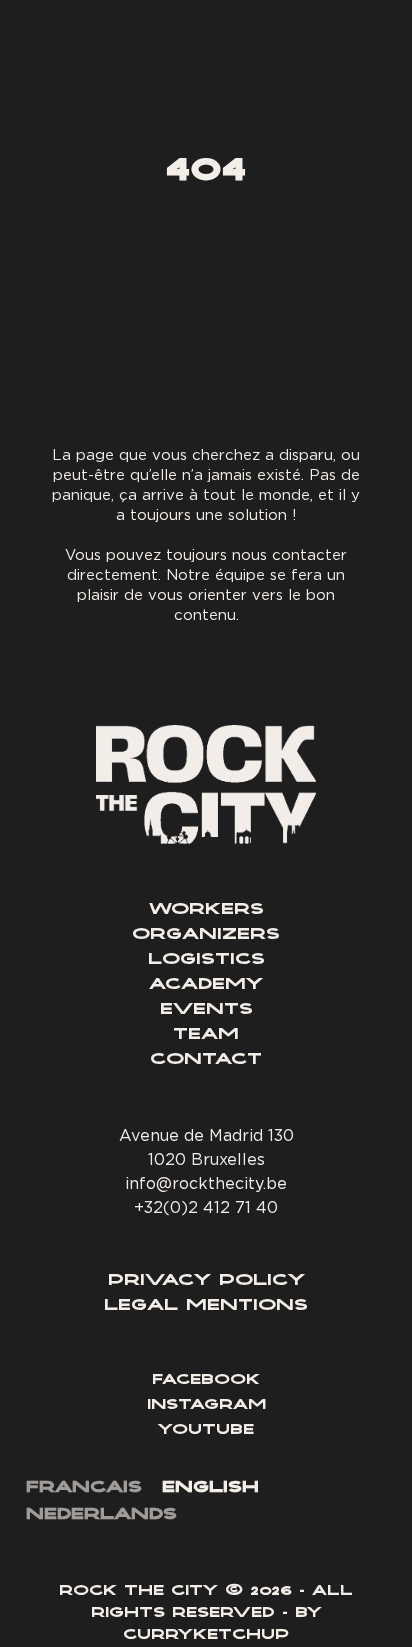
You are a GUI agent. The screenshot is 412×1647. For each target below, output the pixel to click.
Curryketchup (206, 1636)
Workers (206, 910)
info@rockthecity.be (206, 1183)
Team (206, 1035)
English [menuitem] (210, 1488)
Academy (206, 985)
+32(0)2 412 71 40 (206, 1207)
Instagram (206, 1406)
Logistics (206, 960)
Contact (206, 1060)
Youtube (206, 1431)
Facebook (206, 1381)
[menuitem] (84, 1489)
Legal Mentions (206, 1306)
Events (206, 1010)
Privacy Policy (206, 1281)
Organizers (206, 935)
